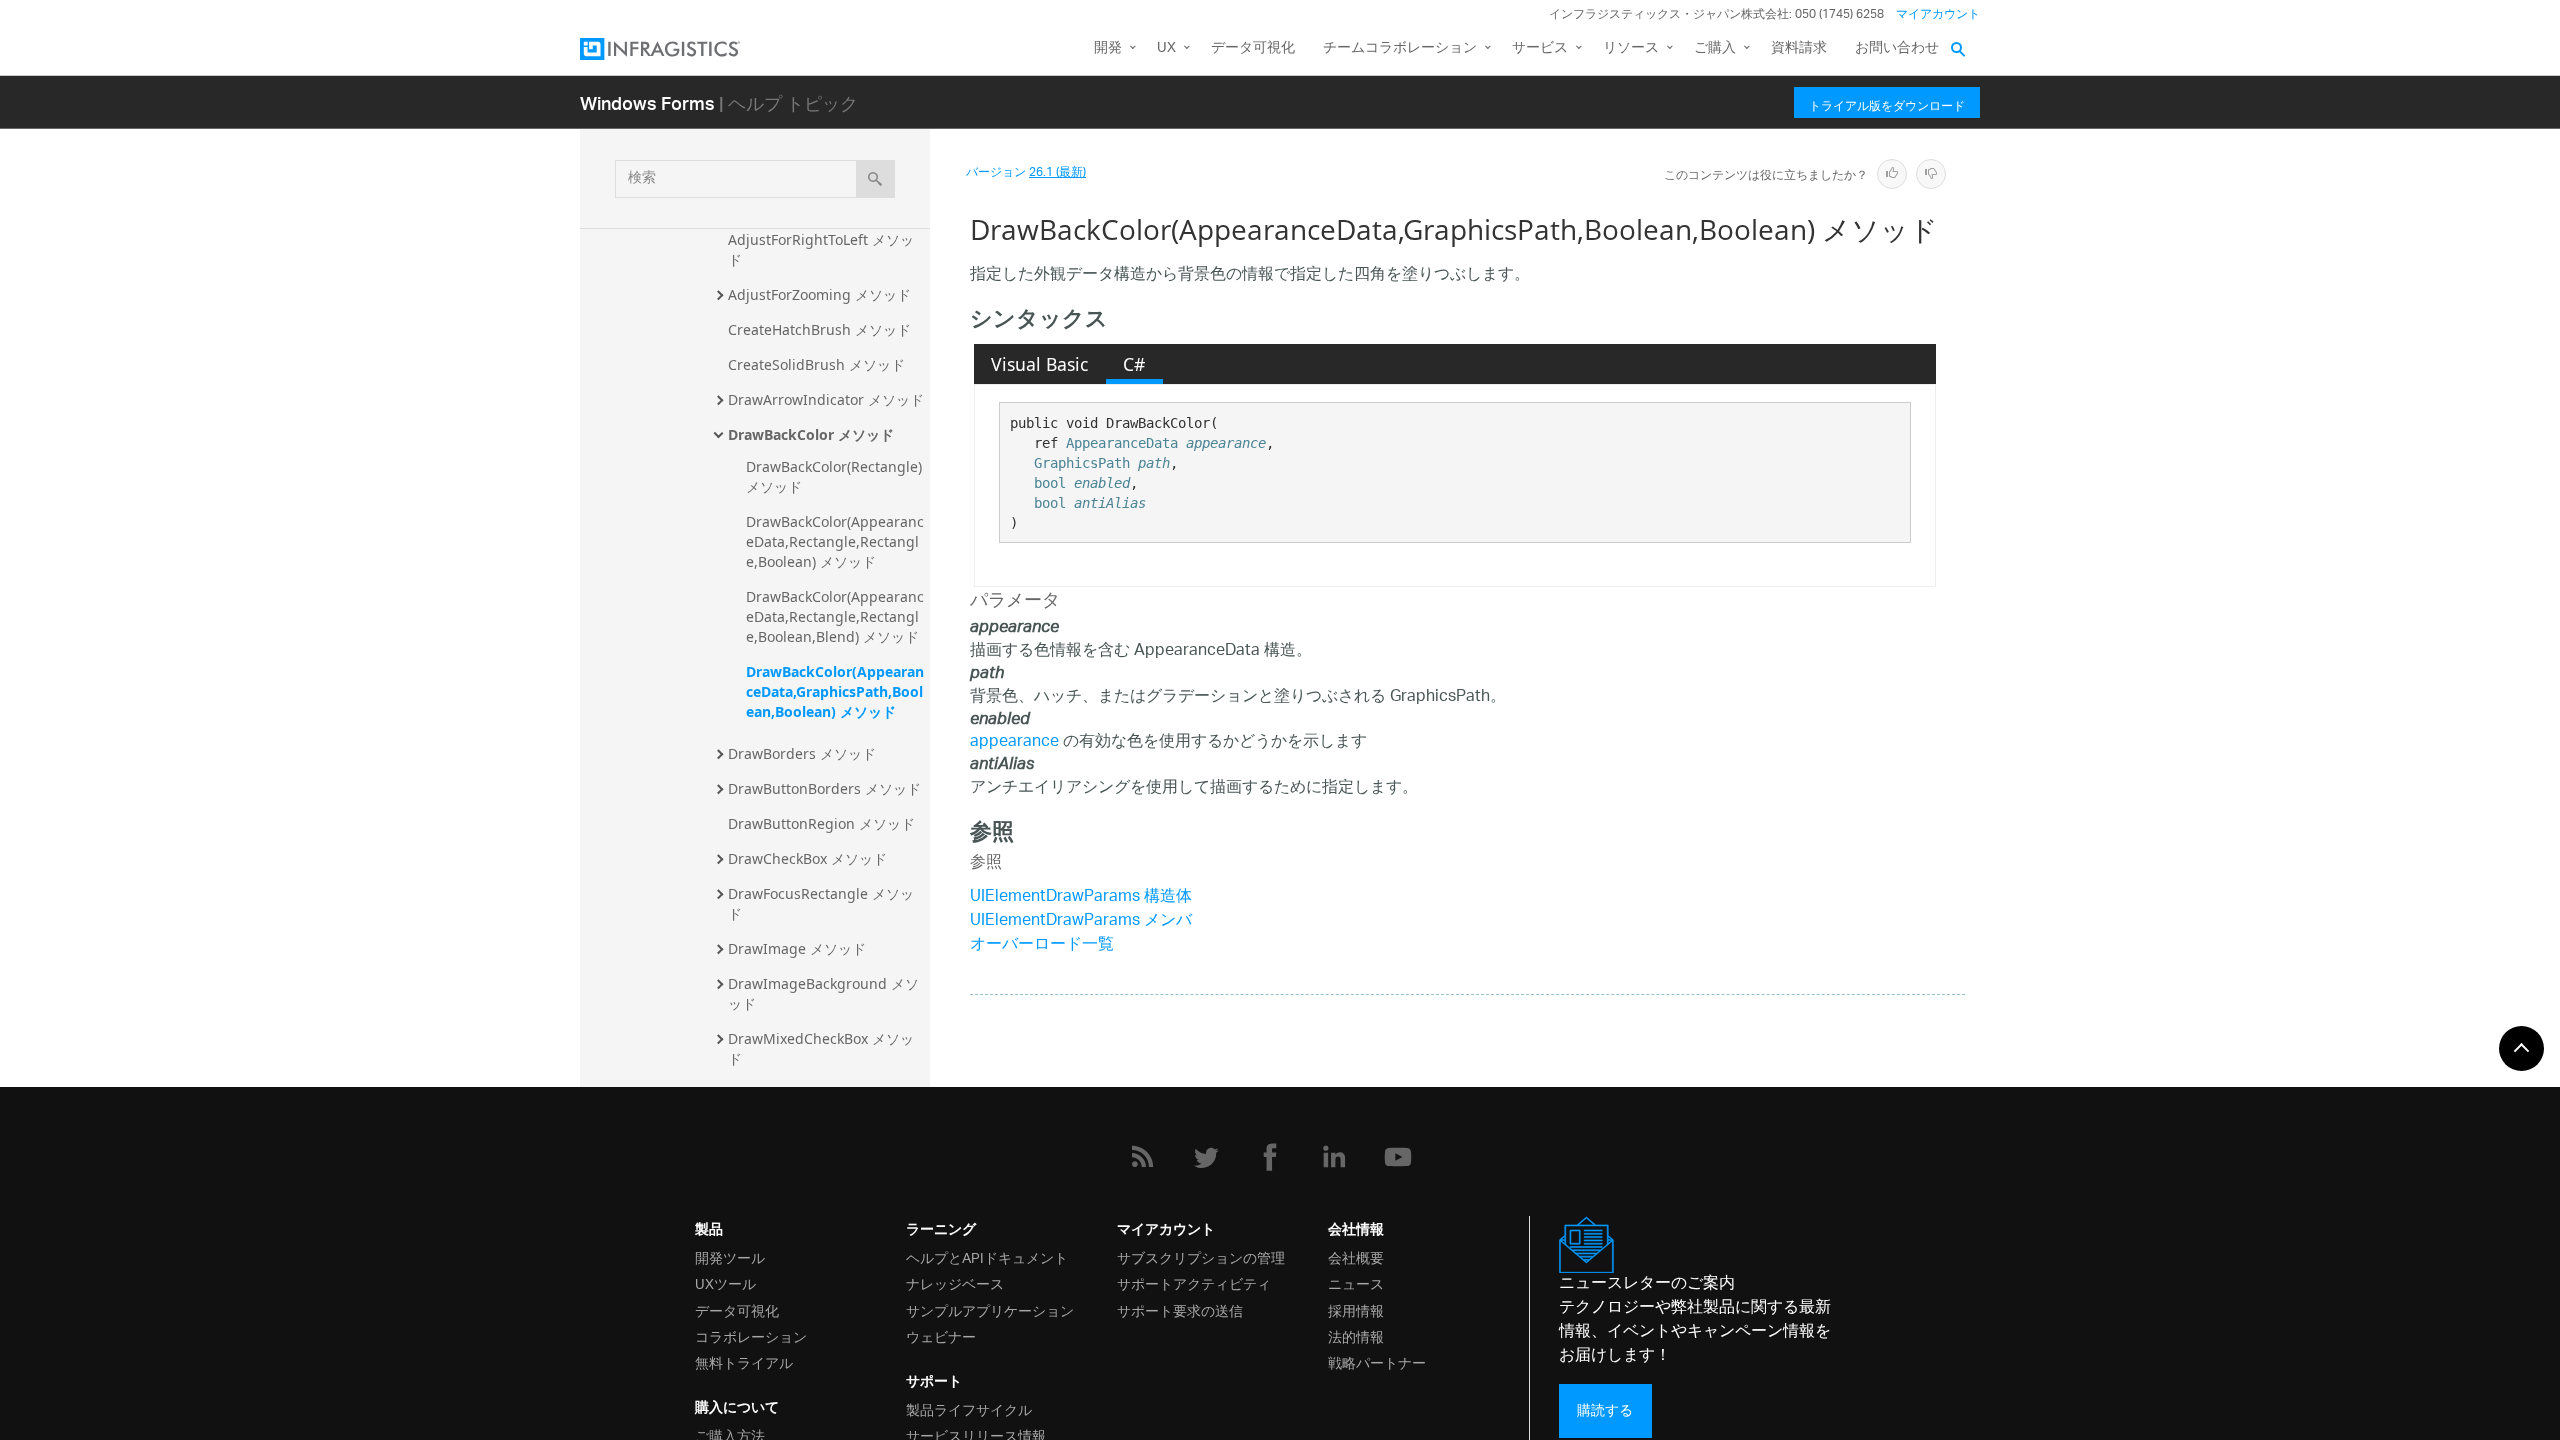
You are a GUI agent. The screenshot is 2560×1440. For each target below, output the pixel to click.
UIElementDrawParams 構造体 (1081, 897)
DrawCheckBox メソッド (807, 858)
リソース (1631, 48)
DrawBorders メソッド (802, 753)
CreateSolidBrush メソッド (816, 364)
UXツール (725, 1282)
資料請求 (1799, 48)
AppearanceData (1122, 443)
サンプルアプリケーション (990, 1309)
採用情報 (1356, 1309)
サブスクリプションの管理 (1201, 1256)
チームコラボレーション (1400, 48)
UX (1166, 48)
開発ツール (730, 1256)
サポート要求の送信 (1180, 1309)
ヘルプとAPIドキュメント (987, 1256)
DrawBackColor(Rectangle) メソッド (836, 476)
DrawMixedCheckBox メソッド (821, 1048)
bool (1050, 483)
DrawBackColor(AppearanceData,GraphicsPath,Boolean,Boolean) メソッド (835, 691)
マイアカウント (1938, 14)
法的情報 (1356, 1335)
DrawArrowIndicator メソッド (826, 399)
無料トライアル (744, 1361)
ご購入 (1715, 48)
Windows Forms (647, 102)
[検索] (875, 179)
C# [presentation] (1134, 364)
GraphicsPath (1082, 463)
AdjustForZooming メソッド (819, 294)
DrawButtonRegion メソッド (821, 823)
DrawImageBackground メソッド (823, 993)
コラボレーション (751, 1335)
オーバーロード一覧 (1042, 945)
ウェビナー (941, 1335)
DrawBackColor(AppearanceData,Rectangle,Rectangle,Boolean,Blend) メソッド (835, 616)
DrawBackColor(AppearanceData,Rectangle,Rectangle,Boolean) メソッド (835, 541)
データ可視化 (1253, 48)
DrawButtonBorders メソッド (824, 788)
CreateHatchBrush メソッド (819, 329)
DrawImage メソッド (797, 948)
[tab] (1040, 364)
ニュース (1356, 1282)
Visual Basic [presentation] (1039, 364)
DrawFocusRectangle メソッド (821, 903)
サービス (1540, 48)
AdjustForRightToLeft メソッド (821, 249)
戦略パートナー (1377, 1361)
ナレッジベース (955, 1282)
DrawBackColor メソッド (811, 434)
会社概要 (1356, 1256)
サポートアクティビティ (1194, 1282)
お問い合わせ (1897, 48)
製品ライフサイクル (969, 1408)
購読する (1605, 1410)
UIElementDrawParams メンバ (1081, 921)
